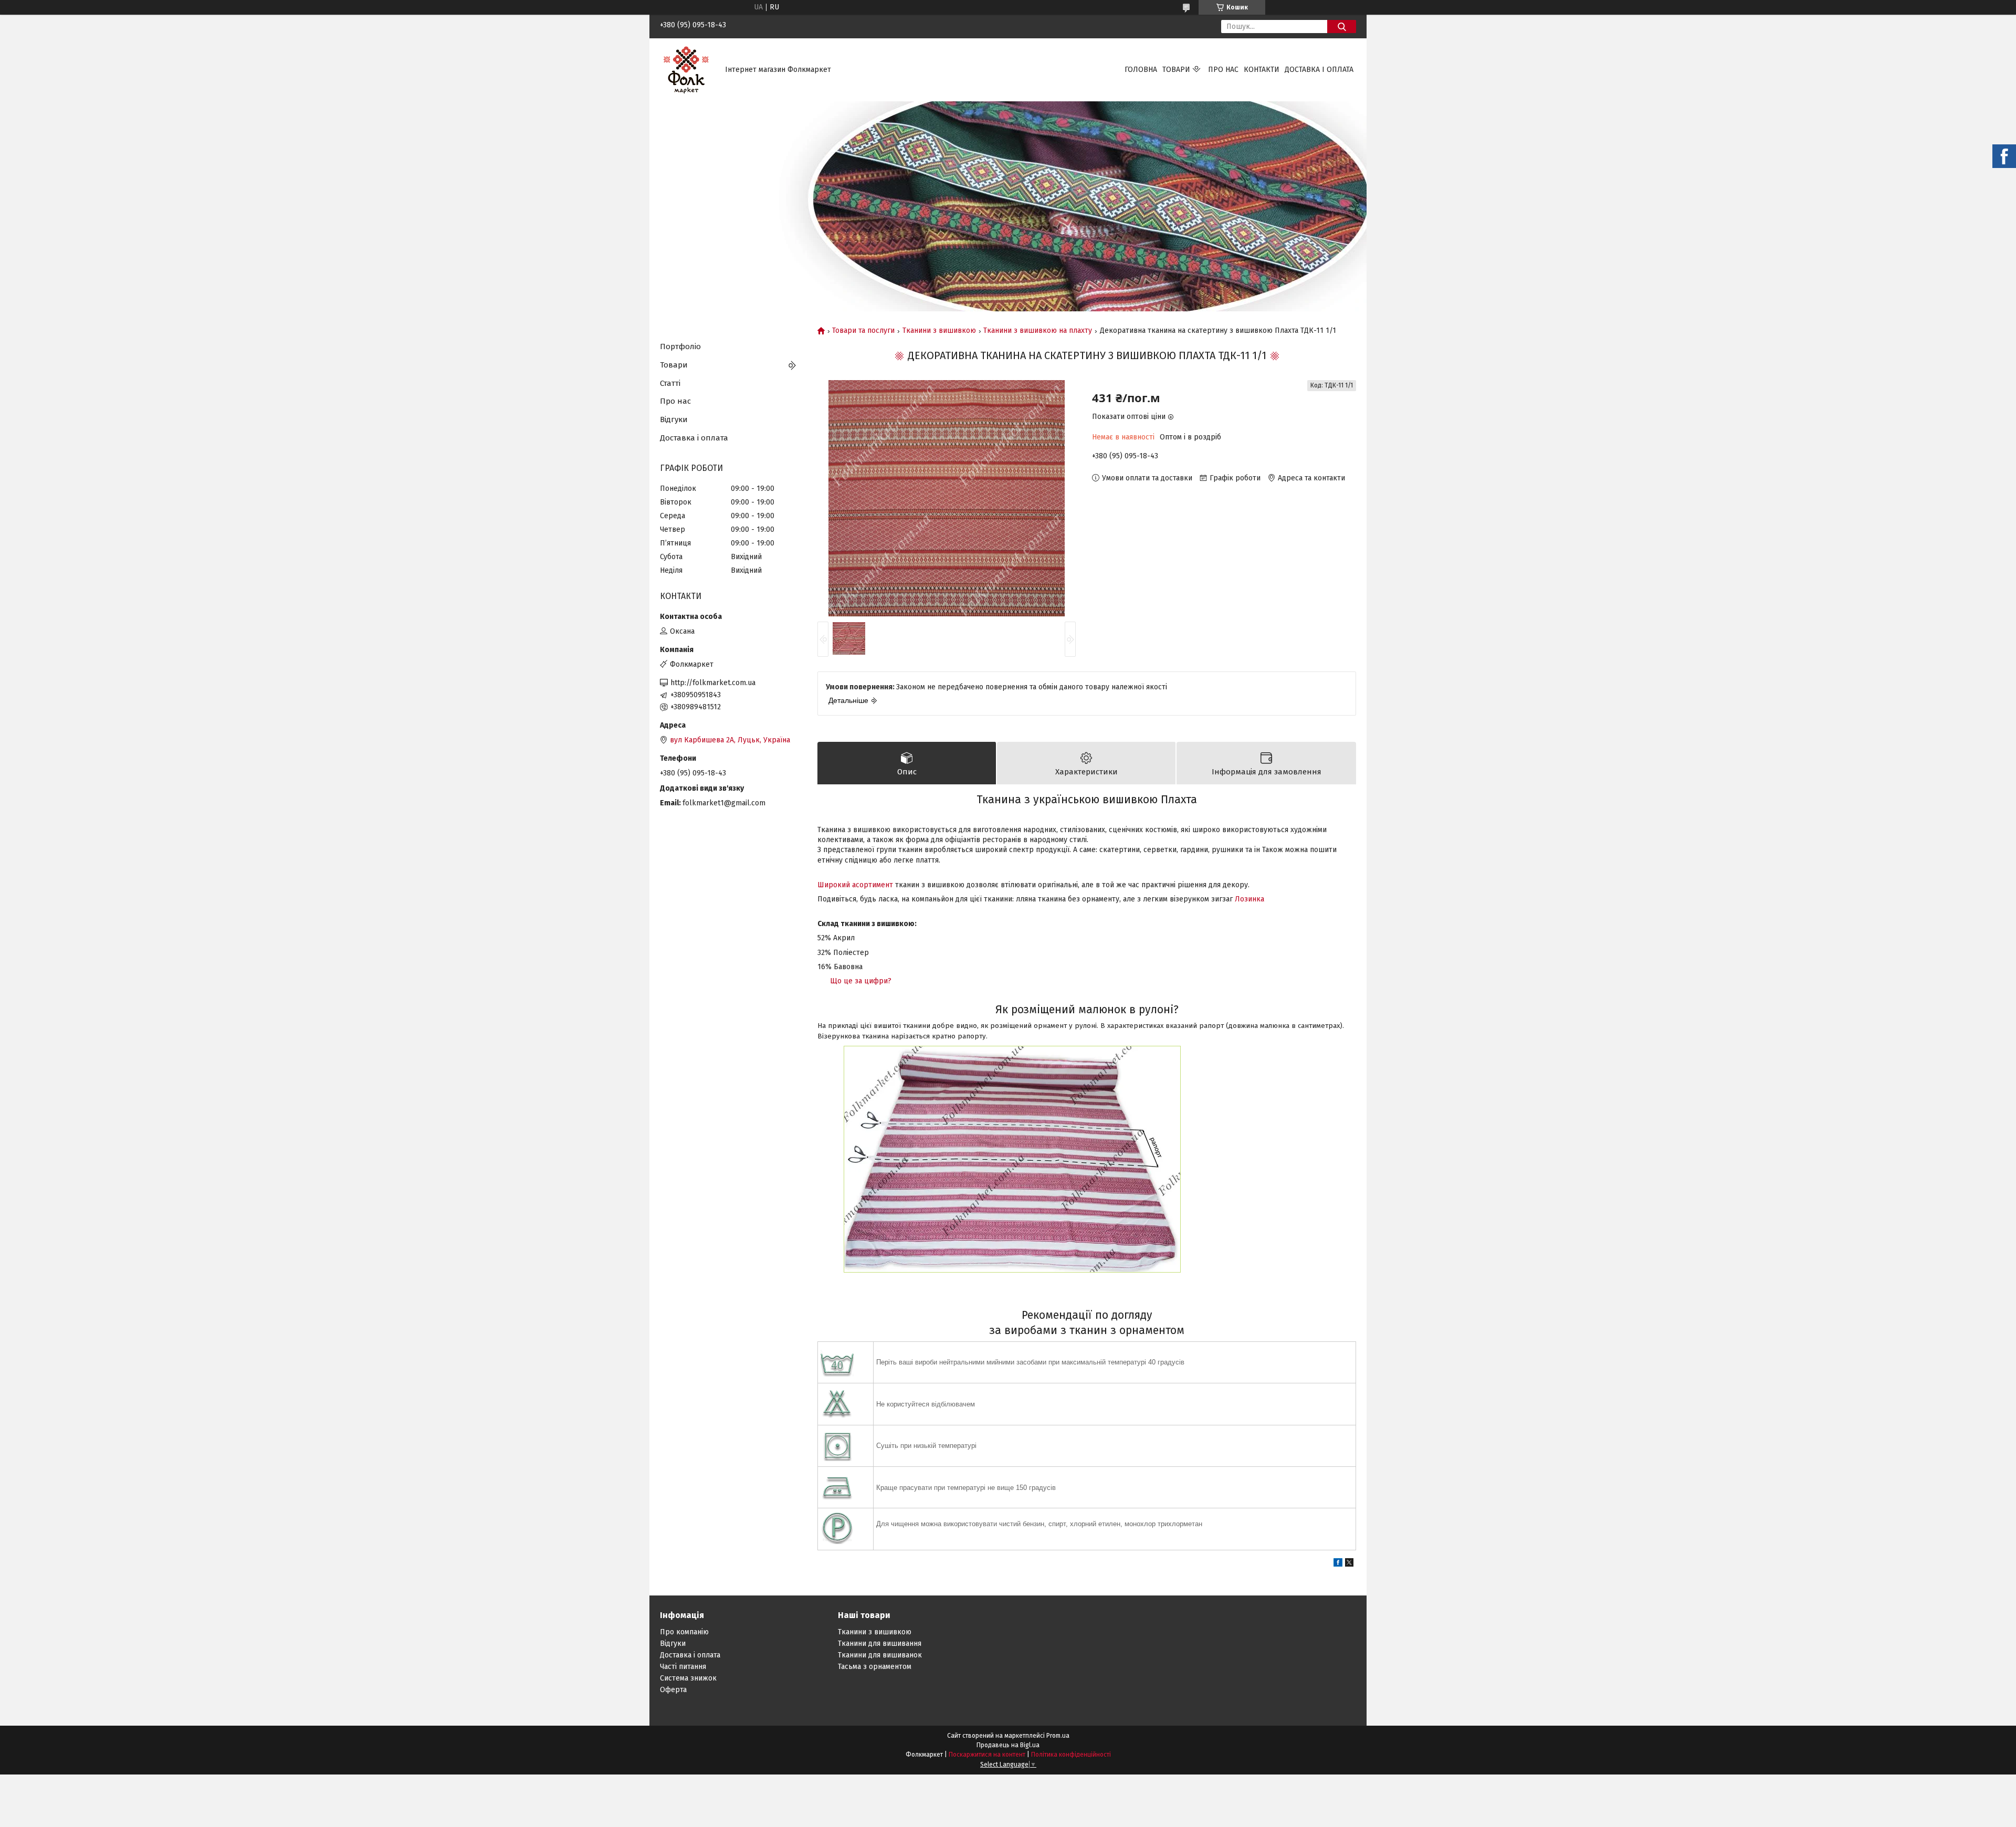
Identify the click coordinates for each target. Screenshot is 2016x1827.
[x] (1349, 1564)
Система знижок (688, 1678)
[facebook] (1338, 1564)
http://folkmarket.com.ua (713, 683)
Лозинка (1249, 899)
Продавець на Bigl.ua (1008, 1745)
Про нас (1223, 70)
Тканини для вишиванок (880, 1655)
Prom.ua (1058, 1736)
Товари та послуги (863, 331)
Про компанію (684, 1632)
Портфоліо (680, 346)
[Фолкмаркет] (686, 70)
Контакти (1262, 70)
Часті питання (683, 1667)
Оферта (673, 1690)
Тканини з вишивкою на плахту (1038, 331)
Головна (1141, 70)
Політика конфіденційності (1071, 1755)
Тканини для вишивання (880, 1644)
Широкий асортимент (855, 885)
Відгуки (674, 419)
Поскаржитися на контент (987, 1755)
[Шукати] (1342, 27)
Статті (670, 383)
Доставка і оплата (1319, 70)
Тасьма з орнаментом (875, 1667)
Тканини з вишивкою (939, 331)
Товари (1176, 70)
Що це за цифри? (861, 981)
